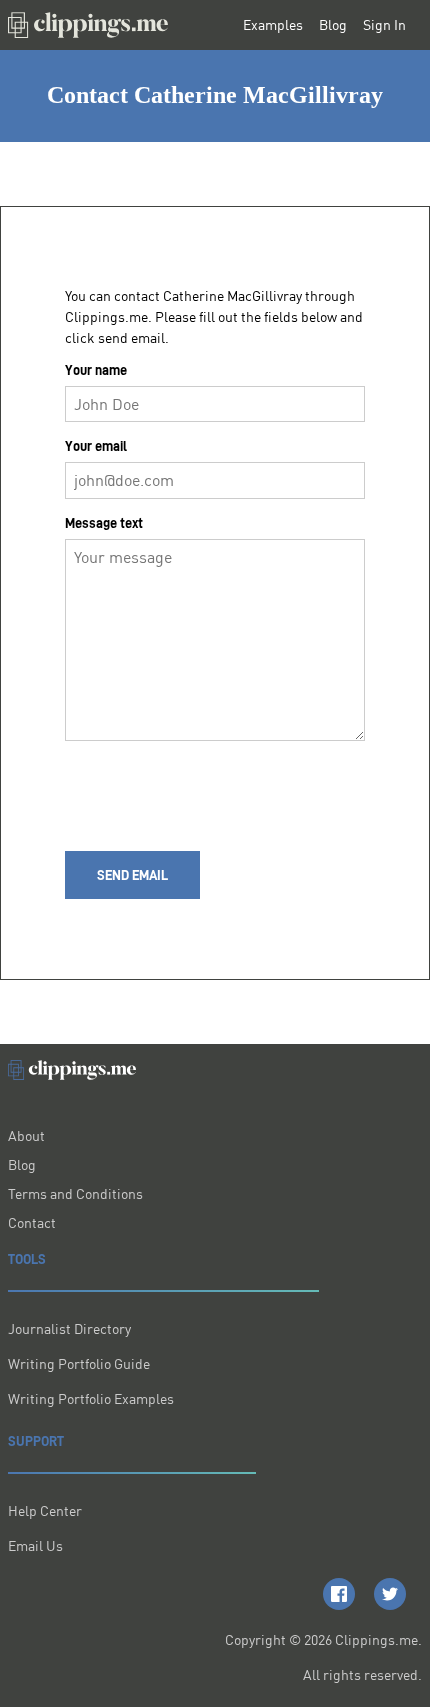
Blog (333, 25)
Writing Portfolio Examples (91, 1398)
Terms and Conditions (75, 1193)
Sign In (384, 25)
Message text (104, 523)
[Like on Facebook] (339, 1594)
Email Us (35, 1545)
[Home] (88, 25)
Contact (32, 1222)
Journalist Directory (69, 1328)
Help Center (45, 1510)
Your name (96, 370)
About (26, 1135)
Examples (273, 25)
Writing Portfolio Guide (79, 1363)
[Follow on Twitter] (390, 1594)
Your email (96, 446)
